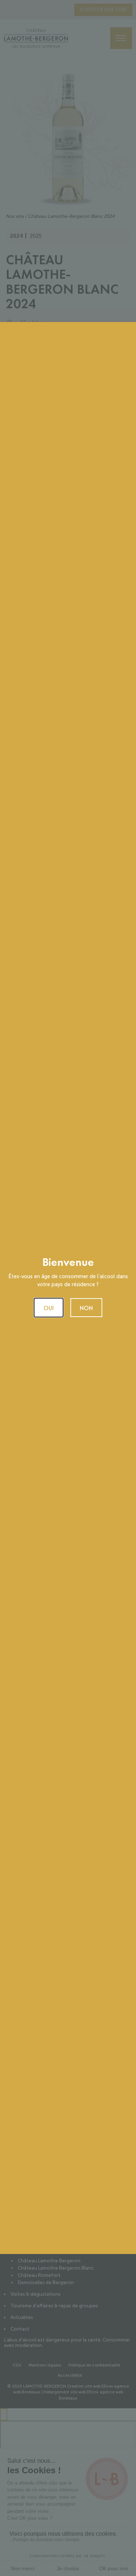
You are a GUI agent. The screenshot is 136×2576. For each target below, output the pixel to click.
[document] (68, 1288)
